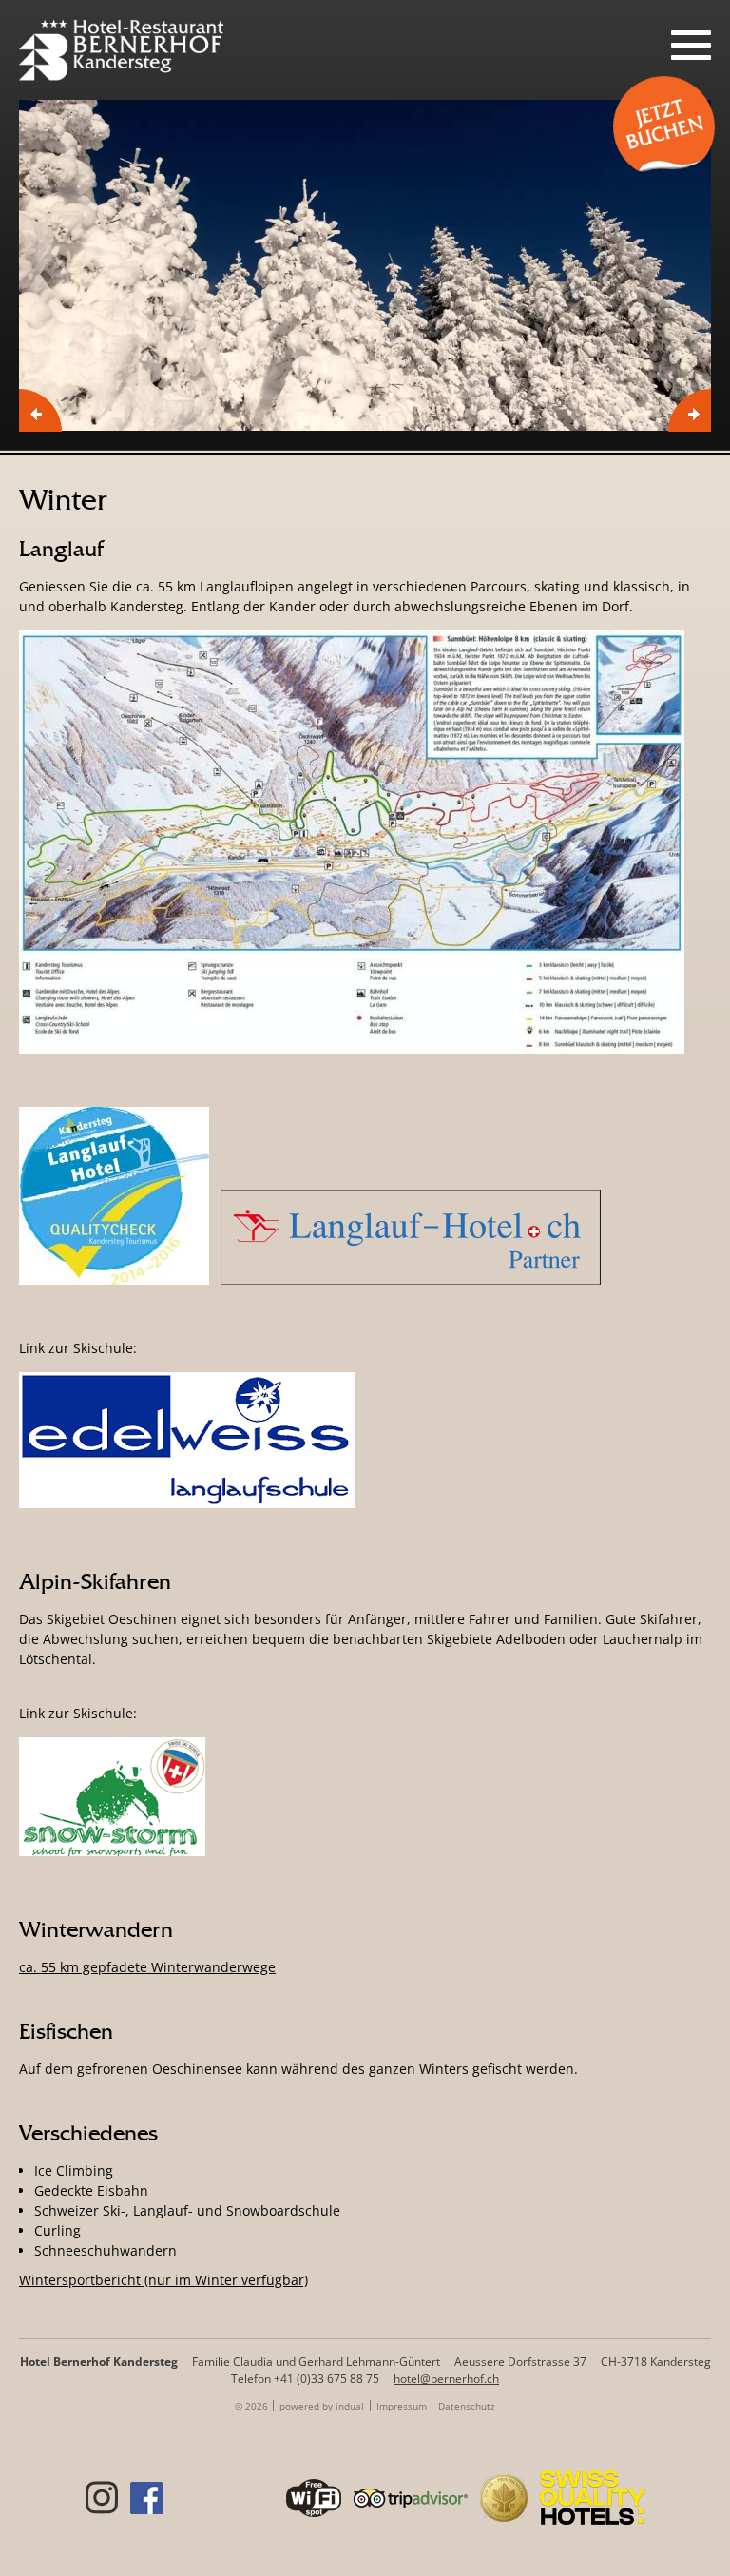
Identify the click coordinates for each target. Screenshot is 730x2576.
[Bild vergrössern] (365, 265)
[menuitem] (322, 2406)
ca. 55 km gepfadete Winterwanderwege (147, 1967)
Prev (40, 410)
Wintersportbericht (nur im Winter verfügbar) (163, 2280)
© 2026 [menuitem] (251, 2406)
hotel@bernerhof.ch (446, 2379)
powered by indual (322, 2406)
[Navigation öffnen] (691, 45)
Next (690, 410)
